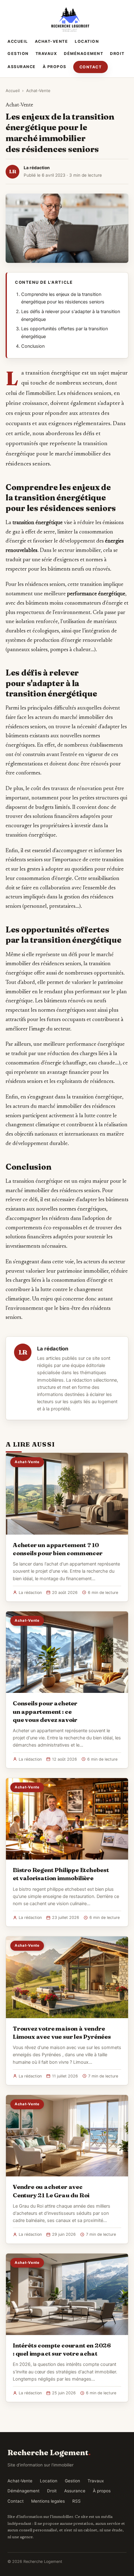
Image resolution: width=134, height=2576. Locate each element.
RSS (77, 2501)
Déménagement (84, 54)
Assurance (22, 67)
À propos (55, 67)
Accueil (18, 41)
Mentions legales (48, 2501)
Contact (91, 67)
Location (87, 41)
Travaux (46, 54)
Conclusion (33, 346)
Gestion (18, 54)
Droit (117, 54)
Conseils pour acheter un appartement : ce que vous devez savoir (45, 1711)
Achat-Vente (52, 41)
